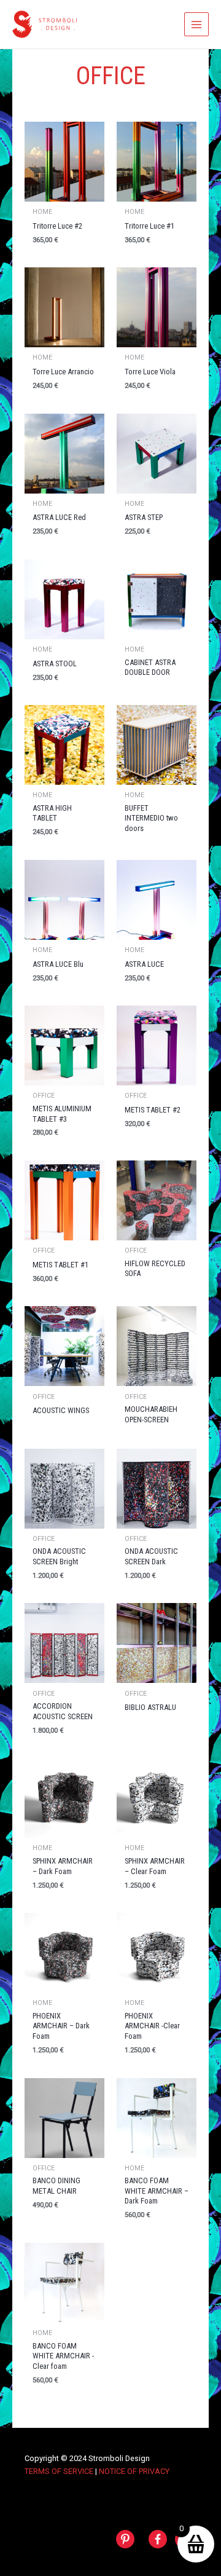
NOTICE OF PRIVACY (134, 2471)
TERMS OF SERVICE (59, 2471)
